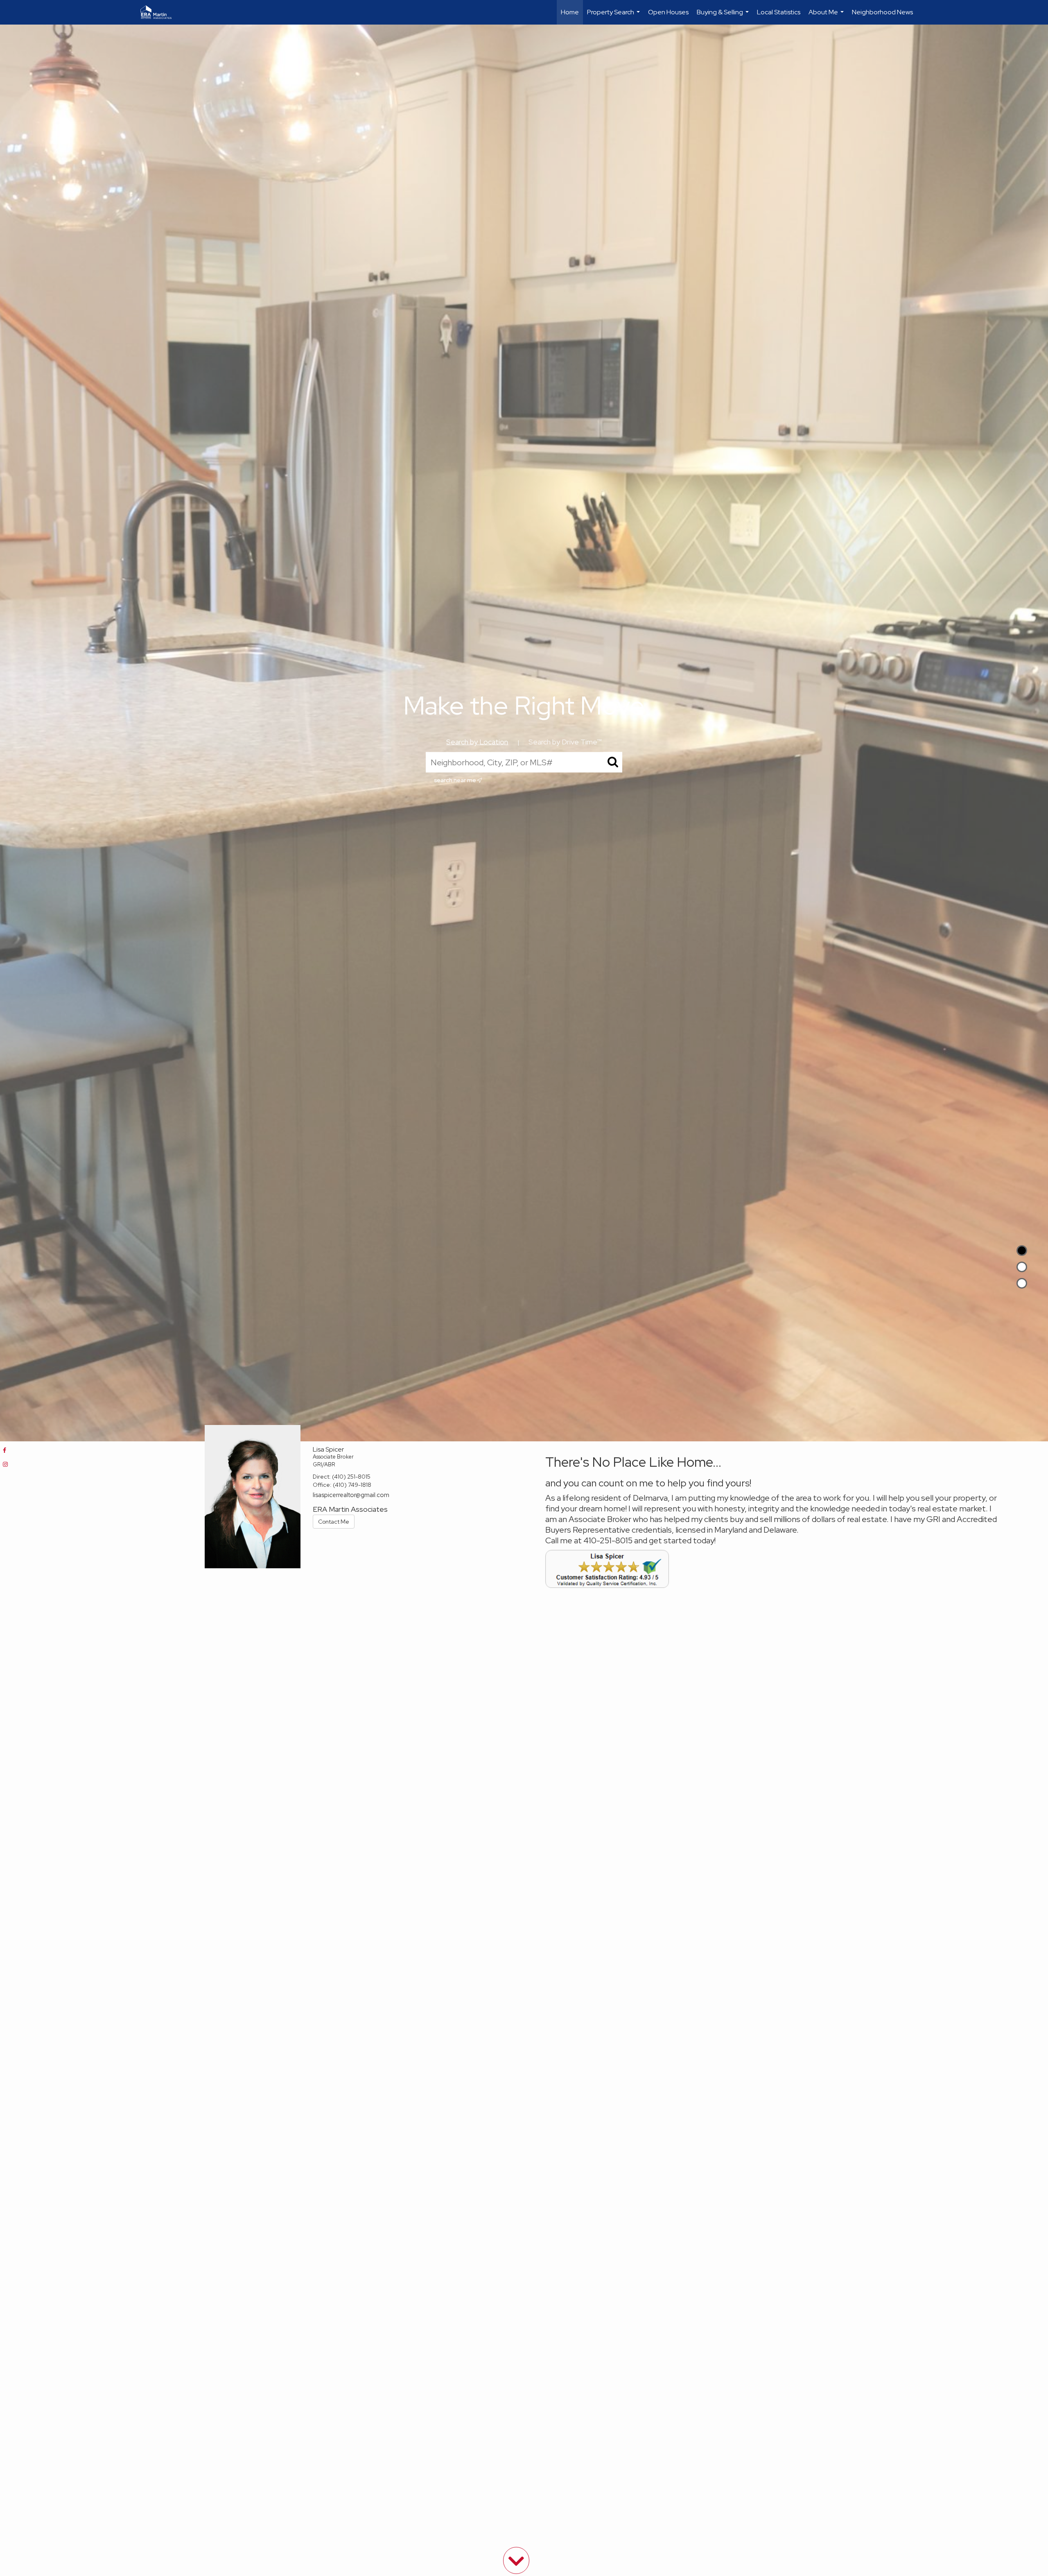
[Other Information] (1022, 1283)
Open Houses (668, 12)
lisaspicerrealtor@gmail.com (351, 1495)
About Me (827, 16)
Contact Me (334, 1522)
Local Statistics (779, 12)
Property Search (614, 16)
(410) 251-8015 (351, 1477)
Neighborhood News (882, 12)
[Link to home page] (160, 12)
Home (570, 12)
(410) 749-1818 (352, 1485)
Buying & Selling (724, 16)
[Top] (1022, 1251)
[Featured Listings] (1022, 1267)
